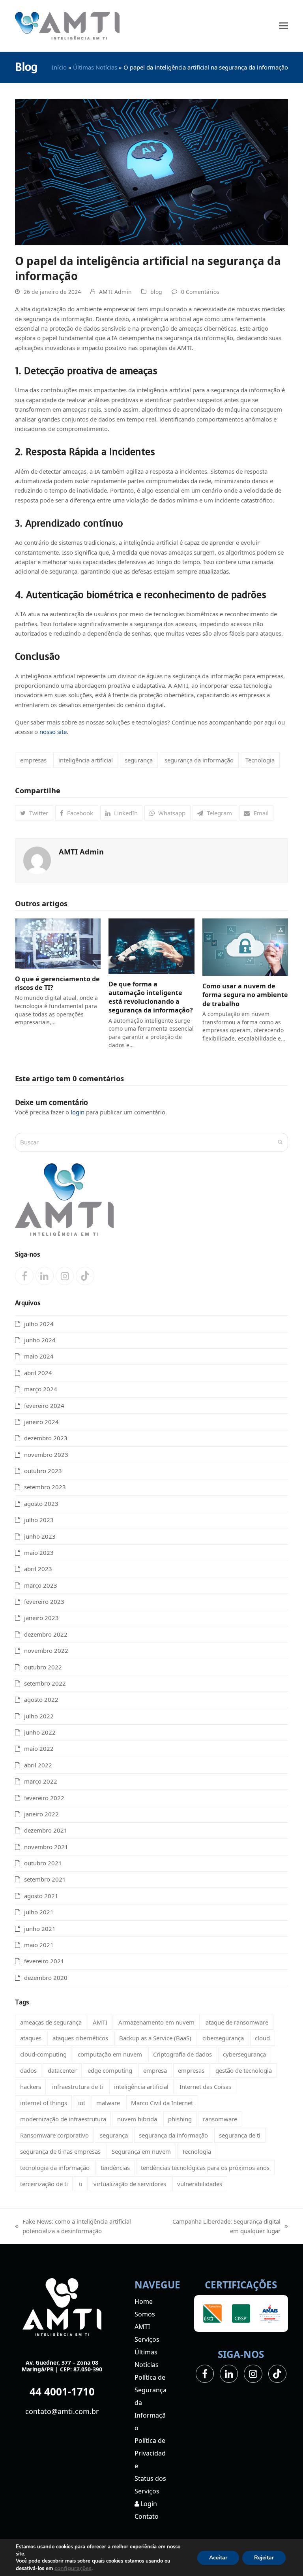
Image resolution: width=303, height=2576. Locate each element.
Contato (147, 2516)
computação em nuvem (110, 2054)
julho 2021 (39, 1912)
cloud (262, 2038)
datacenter (62, 2070)
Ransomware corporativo (54, 2135)
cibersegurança (223, 2038)
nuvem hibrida (137, 2119)
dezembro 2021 (46, 1830)
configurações (73, 2568)
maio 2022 (39, 1748)
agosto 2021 (41, 1896)
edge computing (110, 2070)
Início (59, 67)
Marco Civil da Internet (162, 2103)
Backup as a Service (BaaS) (155, 2038)
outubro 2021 (43, 1863)
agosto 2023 (41, 1503)
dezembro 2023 (46, 1438)
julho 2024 (39, 1324)
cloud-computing (43, 2054)
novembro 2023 (46, 1455)
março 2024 (41, 1389)
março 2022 (41, 1781)
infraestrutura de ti (78, 2087)
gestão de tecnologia (244, 2070)
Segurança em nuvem (141, 2151)
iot (82, 2103)
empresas (33, 760)
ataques (31, 2038)
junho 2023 (40, 1536)
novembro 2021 (46, 1847)
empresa (155, 2070)
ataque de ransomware (237, 2022)
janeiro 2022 (41, 1814)
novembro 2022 (46, 1650)
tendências (115, 2168)
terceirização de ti (44, 2184)
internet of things (44, 2103)
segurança (139, 760)
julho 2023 (39, 1520)
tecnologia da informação (55, 2168)
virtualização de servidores (130, 2184)
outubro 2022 (43, 1667)
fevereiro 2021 (44, 1961)
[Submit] (280, 1142)
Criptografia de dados (182, 2054)
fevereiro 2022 (44, 1798)
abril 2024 (38, 1373)
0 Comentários (200, 292)
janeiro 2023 (41, 1618)
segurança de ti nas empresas (60, 2151)
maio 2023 (39, 1552)
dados (28, 2070)
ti (81, 2184)
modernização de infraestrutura (63, 2119)
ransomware (220, 2119)
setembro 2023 (45, 1487)
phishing (180, 2119)
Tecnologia (260, 760)
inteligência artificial (86, 760)
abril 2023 (38, 1569)
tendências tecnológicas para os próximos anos (205, 2168)
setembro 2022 (45, 1683)
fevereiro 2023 (44, 1601)
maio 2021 (39, 1945)
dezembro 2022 (46, 1634)
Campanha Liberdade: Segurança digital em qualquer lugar (223, 2227)
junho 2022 (40, 1732)
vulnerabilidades (200, 2184)
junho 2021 (40, 1929)
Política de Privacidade (150, 2453)
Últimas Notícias (95, 67)
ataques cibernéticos (80, 2038)
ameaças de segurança (51, 2022)
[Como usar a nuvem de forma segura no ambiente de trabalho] (245, 946)
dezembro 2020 (46, 1978)
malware (108, 2103)
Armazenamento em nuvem (156, 2022)
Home (144, 2301)
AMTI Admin (115, 292)
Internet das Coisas (205, 2087)
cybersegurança (244, 2054)
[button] (284, 26)
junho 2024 (40, 1340)
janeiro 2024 (41, 1422)
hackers (31, 2087)
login (78, 1112)
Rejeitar (264, 2558)
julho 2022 (39, 1716)
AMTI (100, 2022)
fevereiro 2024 (44, 1406)
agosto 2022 (41, 1699)
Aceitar (218, 2558)
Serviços (147, 2339)
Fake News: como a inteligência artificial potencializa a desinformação (73, 2227)
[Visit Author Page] (37, 860)
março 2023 (41, 1585)
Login (148, 2504)
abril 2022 (38, 1765)
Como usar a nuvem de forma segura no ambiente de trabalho (245, 995)
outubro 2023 (43, 1471)
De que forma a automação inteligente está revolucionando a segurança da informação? (151, 997)
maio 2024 (39, 1356)
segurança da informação (199, 760)
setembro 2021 (45, 1879)
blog (156, 292)
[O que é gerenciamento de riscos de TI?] (58, 943)
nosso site (52, 732)
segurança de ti (240, 2135)
